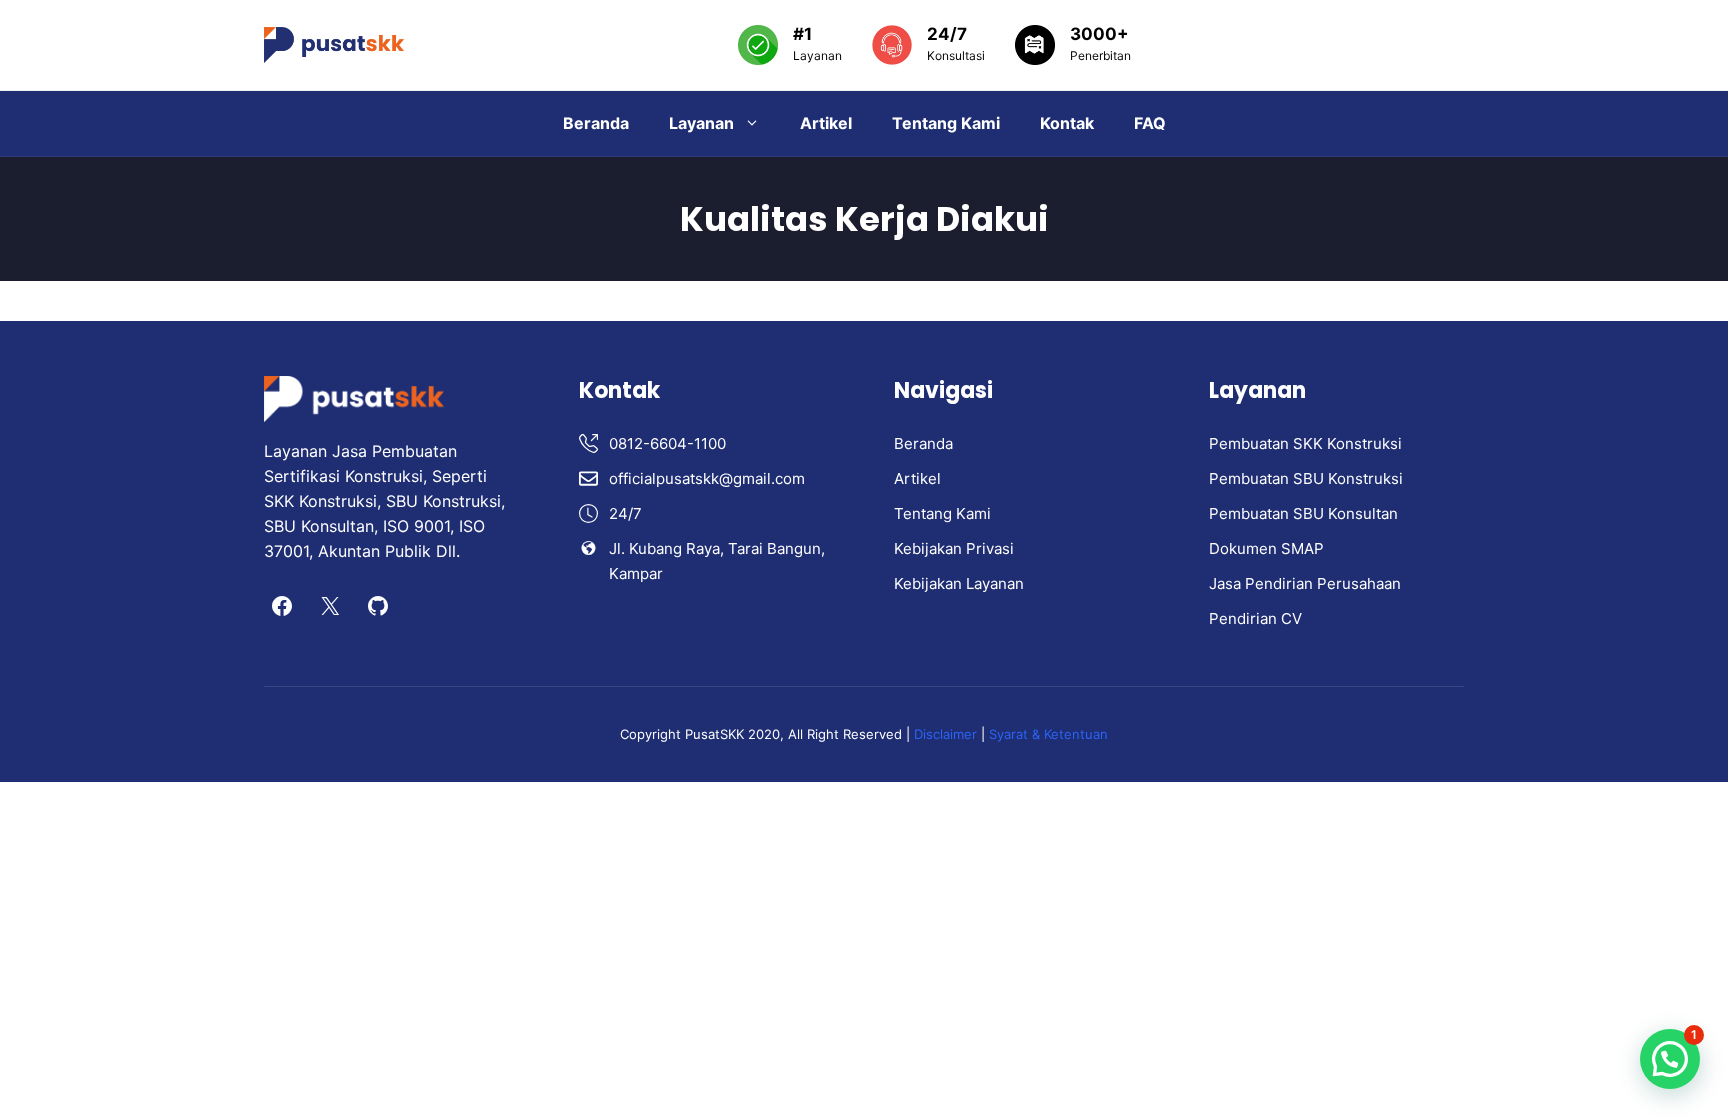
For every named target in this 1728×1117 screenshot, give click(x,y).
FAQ (1150, 123)
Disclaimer (947, 734)
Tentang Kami (946, 123)
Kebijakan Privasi (954, 548)
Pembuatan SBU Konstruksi (1306, 478)
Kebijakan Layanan (959, 583)
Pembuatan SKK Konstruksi (1305, 443)
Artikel (826, 123)
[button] (1670, 1059)
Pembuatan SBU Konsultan (1303, 513)
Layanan (701, 123)
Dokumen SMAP (1266, 548)
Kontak (1067, 123)
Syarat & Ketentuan (1048, 734)
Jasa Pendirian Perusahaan (1305, 583)
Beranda (596, 123)
